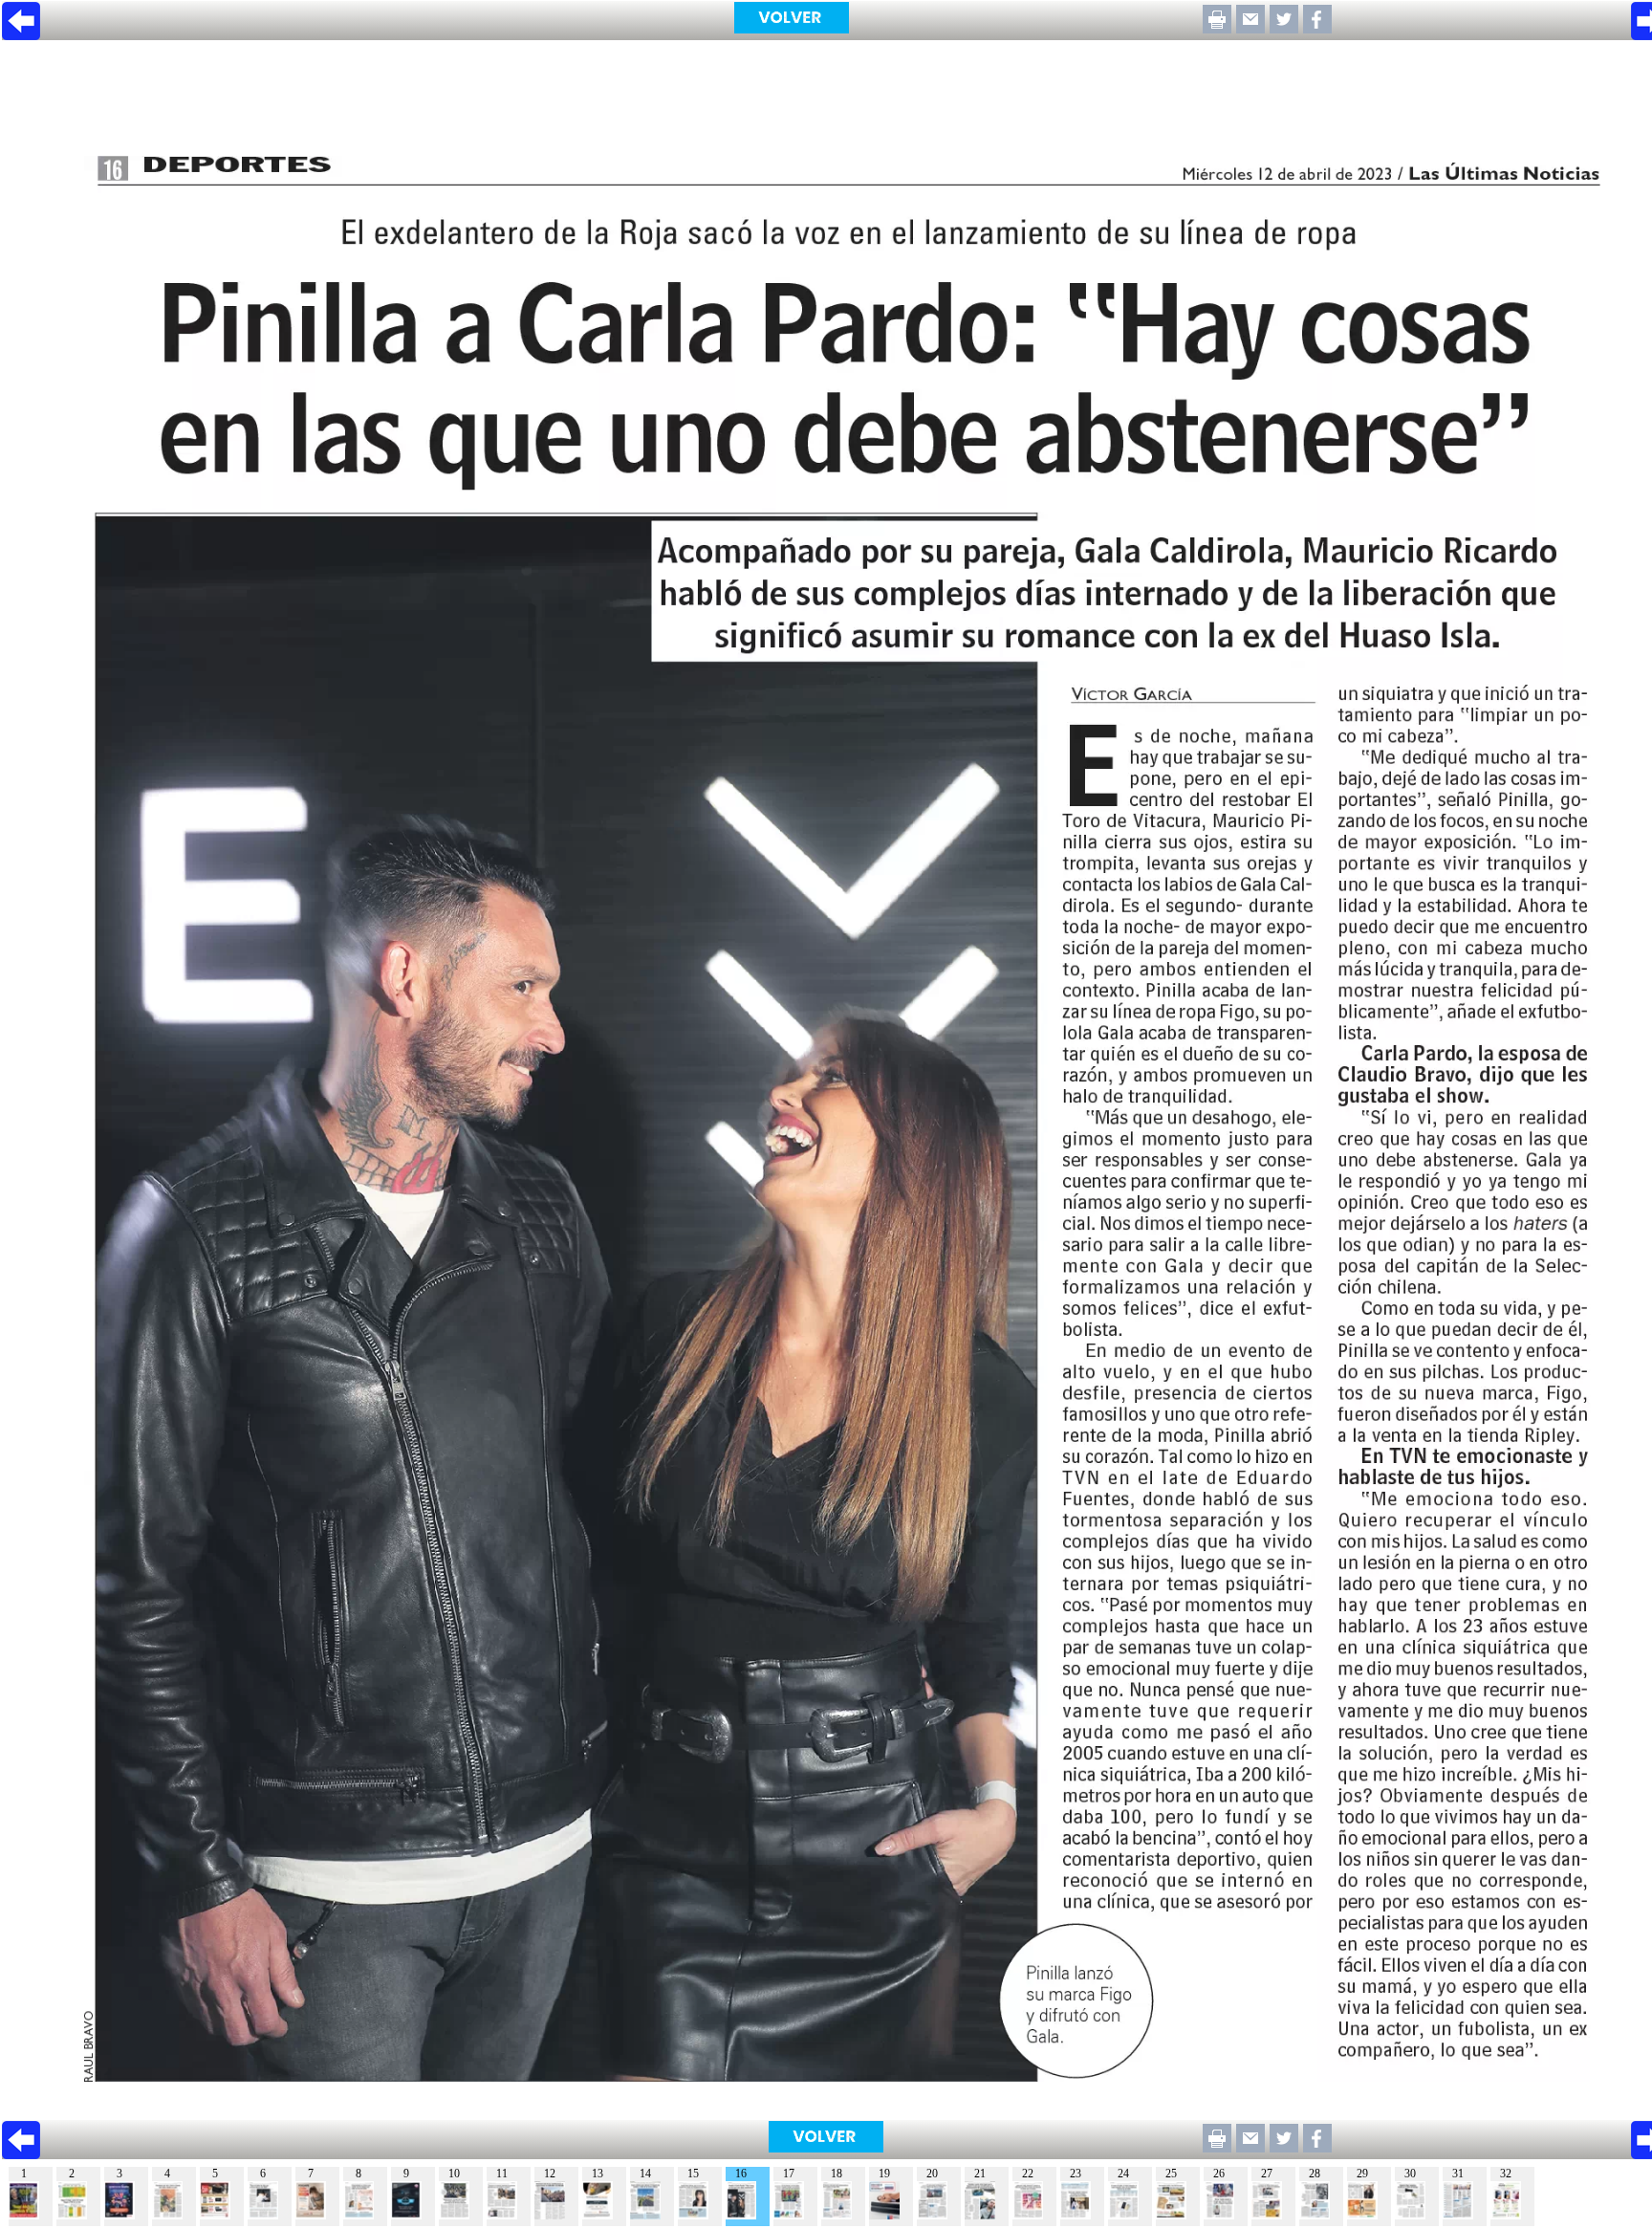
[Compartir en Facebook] (1317, 28)
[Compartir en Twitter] (1284, 28)
